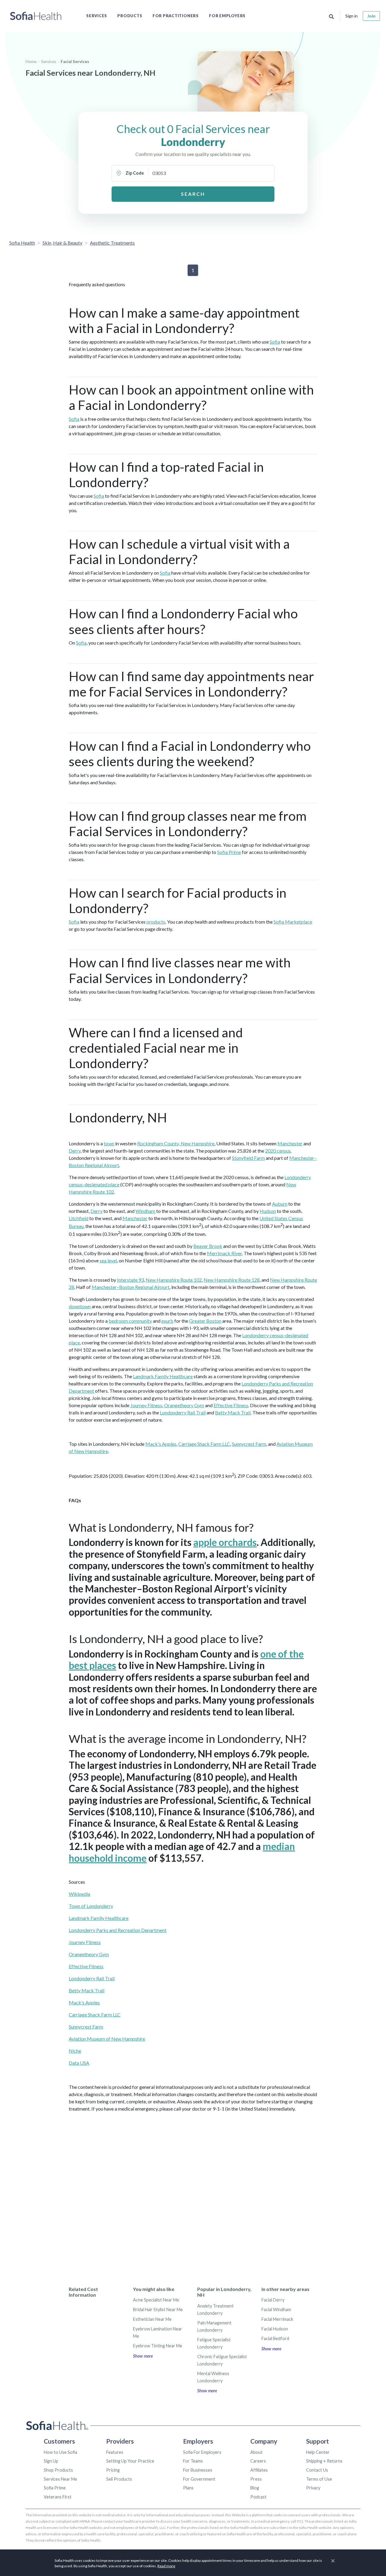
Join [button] (371, 16)
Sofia (275, 342)
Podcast (258, 2497)
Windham (145, 1211)
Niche (75, 2051)
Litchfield (79, 1218)
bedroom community (130, 1321)
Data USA (79, 2063)
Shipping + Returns (324, 2461)
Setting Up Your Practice (130, 2461)
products (156, 922)
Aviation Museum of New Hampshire (107, 2039)
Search (193, 194)
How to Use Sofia (60, 2452)
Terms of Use (319, 2479)
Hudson (268, 1211)
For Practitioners (176, 16)
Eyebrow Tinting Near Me (158, 2346)
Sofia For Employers (202, 2452)
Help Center (318, 2452)
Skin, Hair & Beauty (62, 243)
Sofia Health (22, 243)
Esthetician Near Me (152, 2319)
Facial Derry (273, 2300)
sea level (108, 1260)
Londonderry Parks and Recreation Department (118, 1930)
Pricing (113, 2470)
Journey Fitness (146, 1405)
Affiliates (259, 2470)
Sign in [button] (351, 16)
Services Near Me (60, 2479)
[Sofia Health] (36, 16)
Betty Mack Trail (233, 1412)
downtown (80, 1306)
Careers (258, 2461)
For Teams (193, 2461)
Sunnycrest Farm (249, 1444)
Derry (75, 1151)
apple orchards (225, 1542)
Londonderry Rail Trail (183, 1412)
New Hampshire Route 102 (174, 1280)
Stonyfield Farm (248, 1158)
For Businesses (198, 2470)
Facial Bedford (275, 2338)
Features (115, 2452)
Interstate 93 (130, 1280)
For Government (199, 2479)
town (109, 1143)
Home (31, 62)
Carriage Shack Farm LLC (204, 1444)
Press (256, 2479)
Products (130, 16)
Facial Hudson (275, 2329)
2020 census (278, 1151)
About (256, 2452)
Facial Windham (276, 2310)
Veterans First (58, 2497)
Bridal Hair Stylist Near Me (158, 2310)
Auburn (280, 1204)
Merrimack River (224, 1253)
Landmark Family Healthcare (163, 1376)
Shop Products (58, 2470)
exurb (167, 1321)
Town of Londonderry (91, 1906)
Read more (166, 2566)
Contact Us (317, 2470)
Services (97, 16)
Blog (255, 2488)
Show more (143, 2356)
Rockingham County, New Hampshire (176, 1143)
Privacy (313, 2488)
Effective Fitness (231, 1405)
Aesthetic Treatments (112, 243)
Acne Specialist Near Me (156, 2300)
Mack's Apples (161, 1444)
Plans (188, 2488)
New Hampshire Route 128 (232, 1280)
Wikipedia (79, 1894)
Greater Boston (205, 1321)
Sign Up (51, 2461)
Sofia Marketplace (293, 922)
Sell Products (119, 2479)
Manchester (290, 1143)
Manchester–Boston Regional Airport (131, 1287)
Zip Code (135, 173)
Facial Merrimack (277, 2319)
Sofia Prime (229, 852)
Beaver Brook (208, 1246)
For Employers (227, 16)
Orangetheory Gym (184, 1405)
